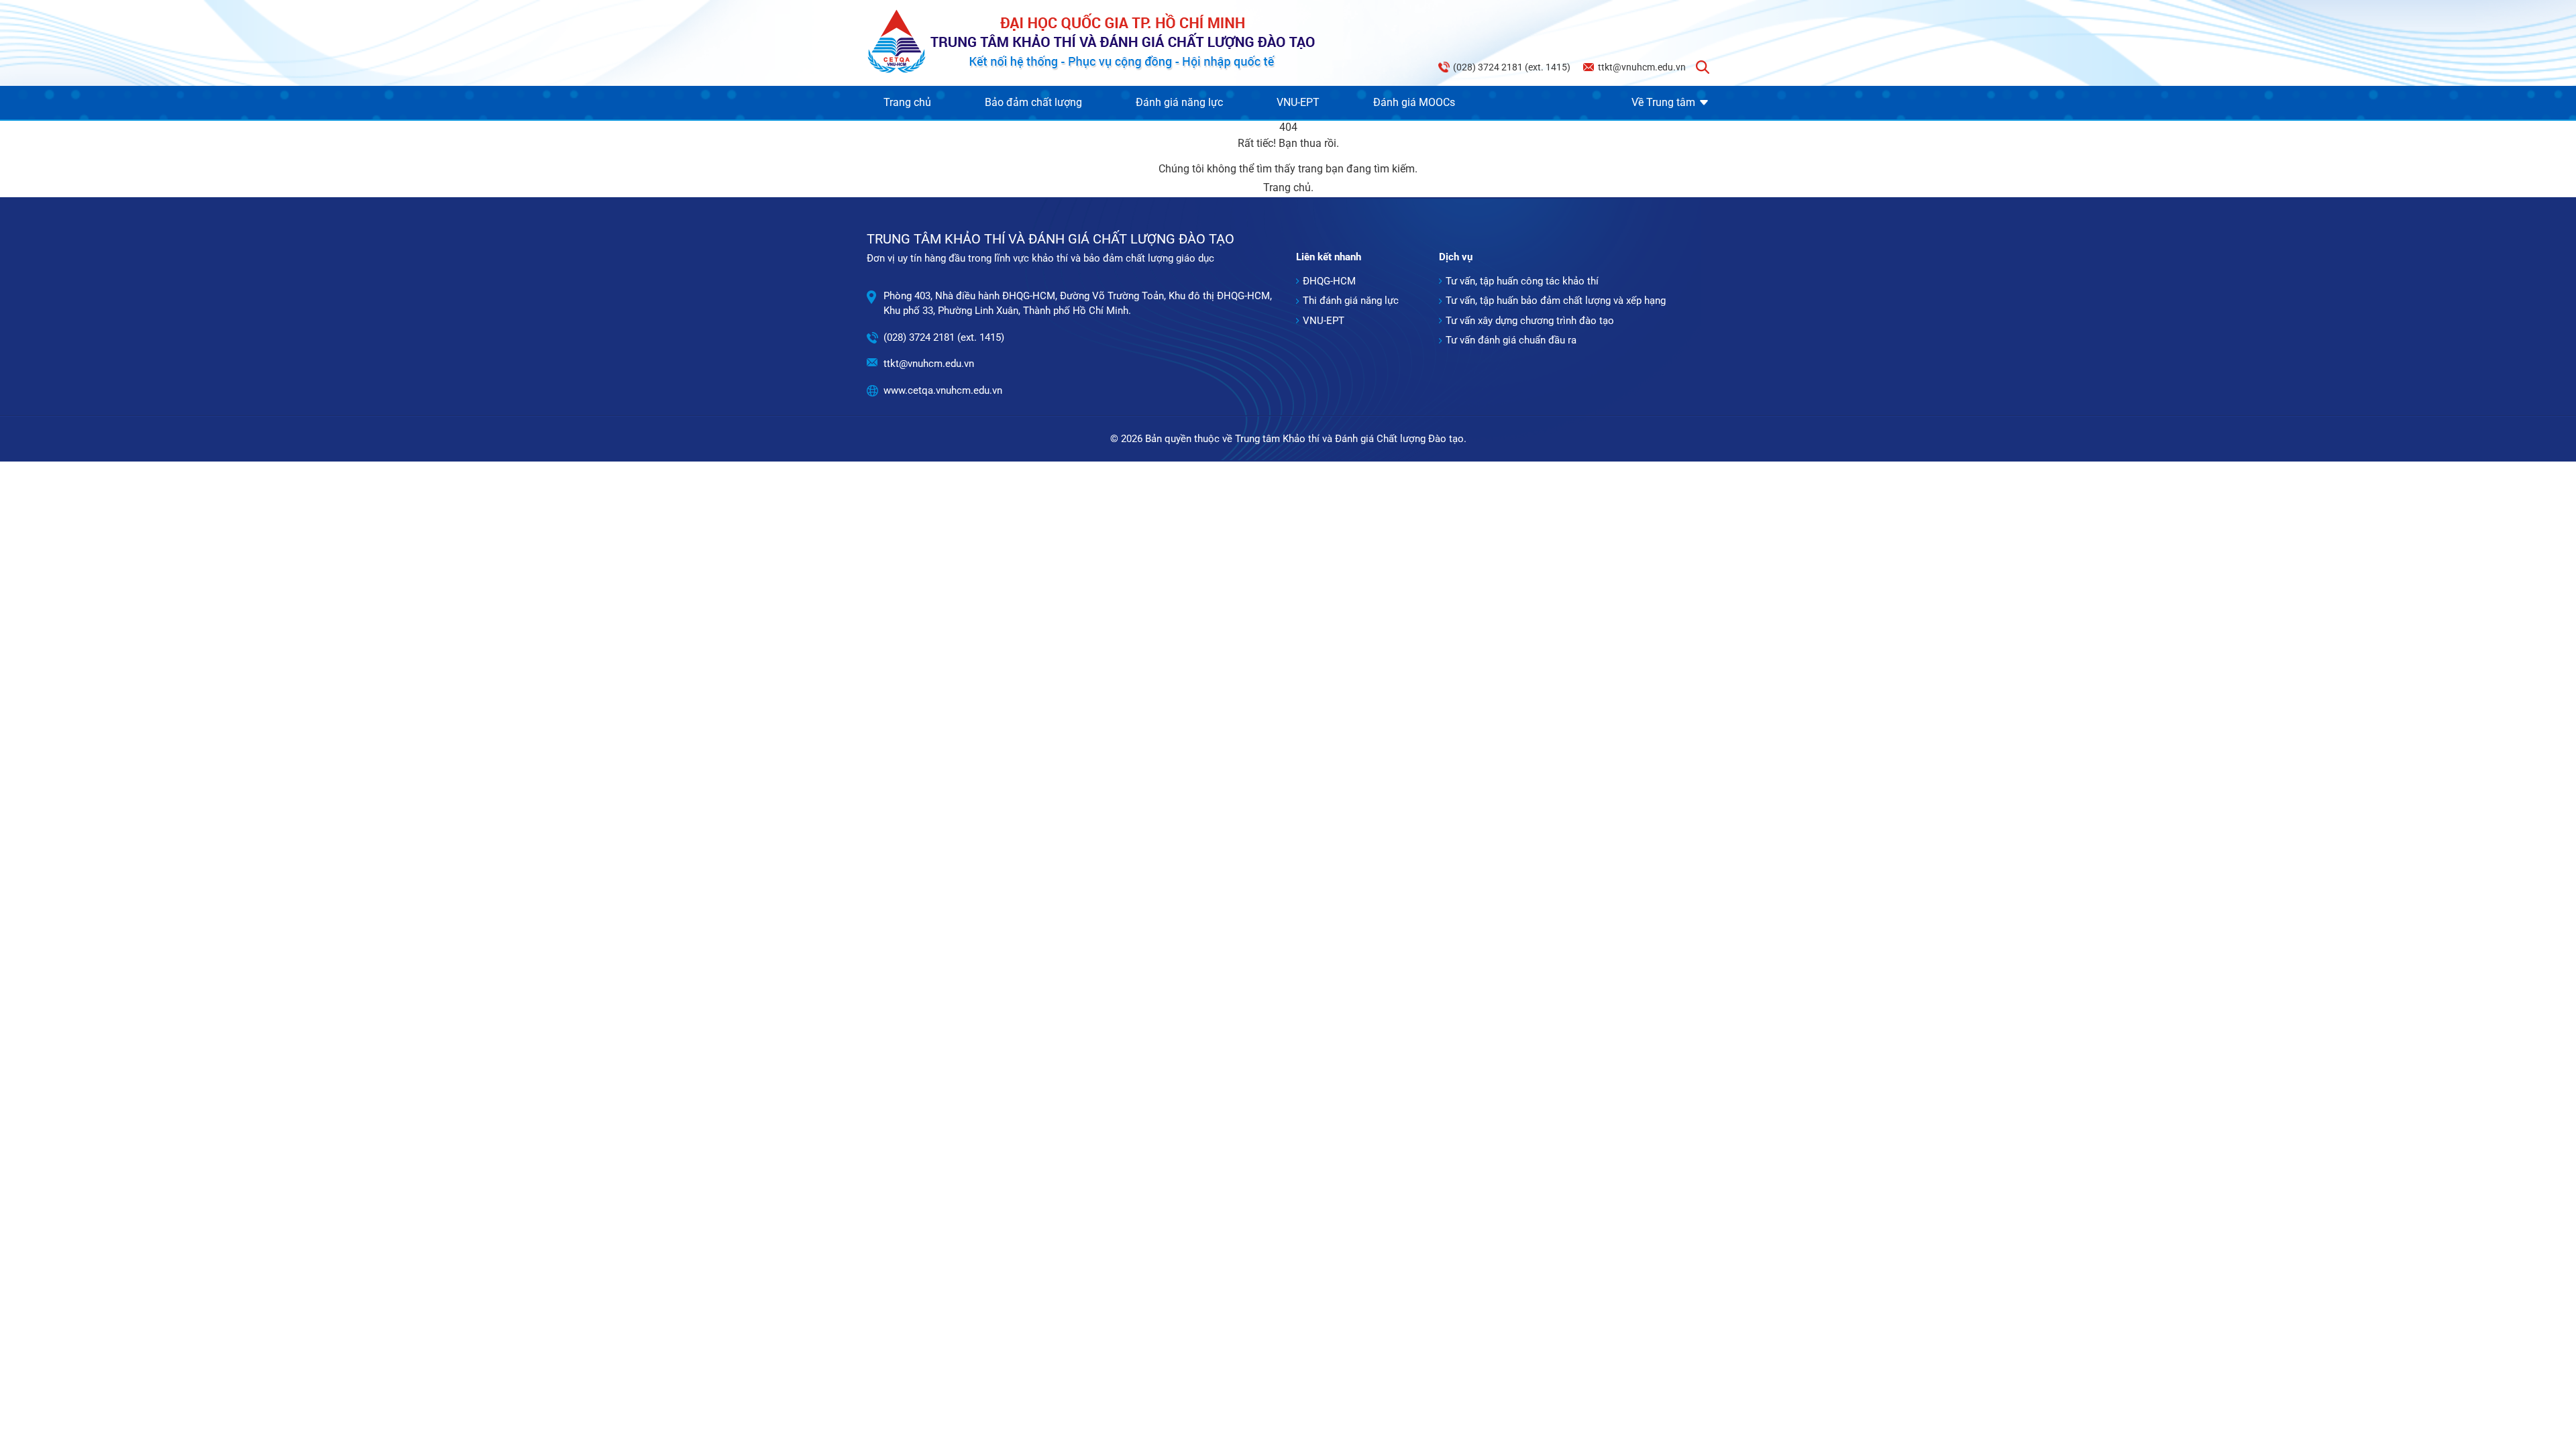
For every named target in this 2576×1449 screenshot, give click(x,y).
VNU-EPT (1298, 102)
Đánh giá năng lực (1179, 102)
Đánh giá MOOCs (1414, 102)
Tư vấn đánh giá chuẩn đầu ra (1511, 340)
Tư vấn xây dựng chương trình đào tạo (1530, 321)
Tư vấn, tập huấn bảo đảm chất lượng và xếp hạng (1556, 301)
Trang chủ (907, 102)
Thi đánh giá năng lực (1351, 301)
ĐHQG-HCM (1329, 281)
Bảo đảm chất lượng (1033, 102)
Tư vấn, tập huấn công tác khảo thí (1522, 281)
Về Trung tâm (1663, 102)
